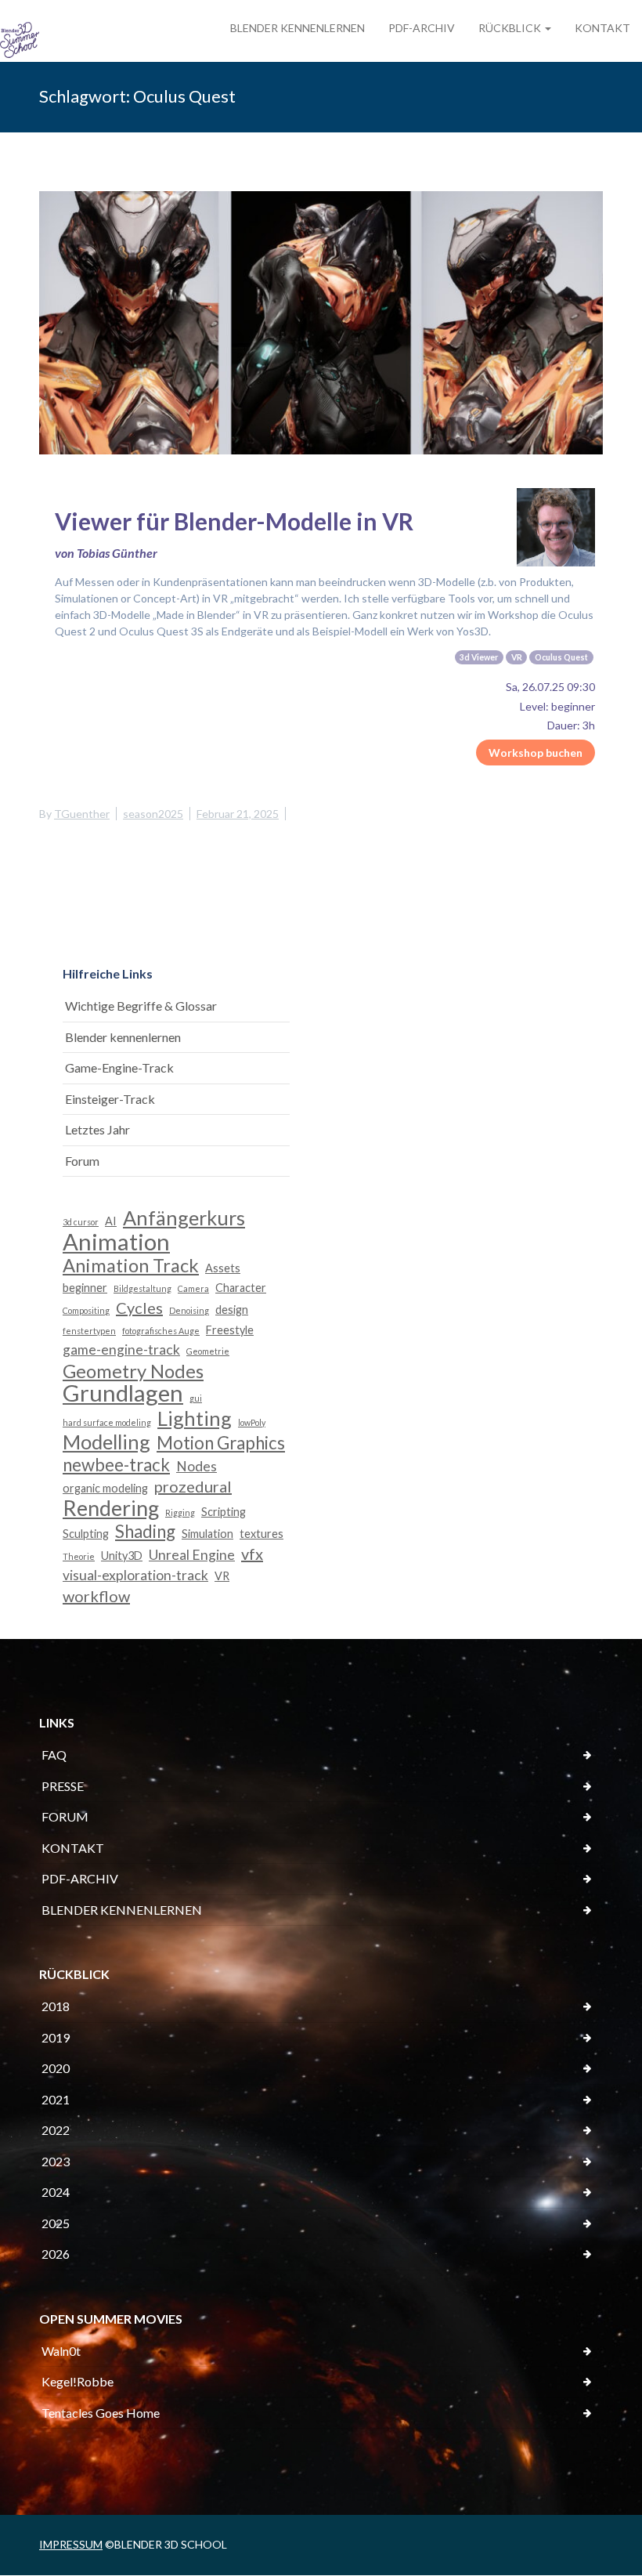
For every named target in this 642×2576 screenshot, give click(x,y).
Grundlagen (123, 1393)
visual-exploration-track (135, 1575)
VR (222, 1576)
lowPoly (252, 1422)
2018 (56, 2006)
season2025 (153, 814)
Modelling (106, 1442)
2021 (56, 2099)
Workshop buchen (536, 753)
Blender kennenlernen (123, 1037)
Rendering (111, 1509)
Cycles (139, 1308)
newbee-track (116, 1465)
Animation (116, 1242)
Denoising (189, 1310)
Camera (193, 1288)
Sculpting (86, 1534)
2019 (56, 2037)
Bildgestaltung (142, 1288)
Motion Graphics (221, 1444)
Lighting (195, 1418)
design (232, 1310)
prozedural (193, 1486)
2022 (56, 2130)
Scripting (224, 1512)
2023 (56, 2161)
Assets (223, 1268)
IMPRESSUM (71, 2544)
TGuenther (82, 814)
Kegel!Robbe (78, 2381)
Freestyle (230, 1330)
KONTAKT (602, 28)
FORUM (65, 1816)
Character (241, 1288)
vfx (252, 1554)
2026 (56, 2254)
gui (196, 1398)
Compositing (86, 1310)
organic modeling (105, 1488)
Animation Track (131, 1266)
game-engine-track (121, 1350)
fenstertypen (89, 1331)
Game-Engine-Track (119, 1067)
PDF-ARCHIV (422, 28)
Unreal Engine (192, 1555)
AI (111, 1221)
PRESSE (63, 1786)
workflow (96, 1596)
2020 (56, 2068)
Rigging (180, 1512)
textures (261, 1534)
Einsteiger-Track (110, 1099)
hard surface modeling (107, 1422)
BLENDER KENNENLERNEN (298, 28)
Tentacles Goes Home (101, 2413)
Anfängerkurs (184, 1218)
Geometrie (208, 1351)
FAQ (54, 1755)
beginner (85, 1288)
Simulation (207, 1534)
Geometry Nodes (133, 1371)
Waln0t (61, 2351)
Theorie (79, 1556)
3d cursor (81, 1222)
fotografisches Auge (161, 1331)
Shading (145, 1532)
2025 (56, 2223)
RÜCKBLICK (511, 28)
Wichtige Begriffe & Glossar (141, 1006)
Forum (82, 1161)
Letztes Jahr (97, 1129)
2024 (56, 2192)
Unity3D (122, 1556)
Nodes (197, 1466)
